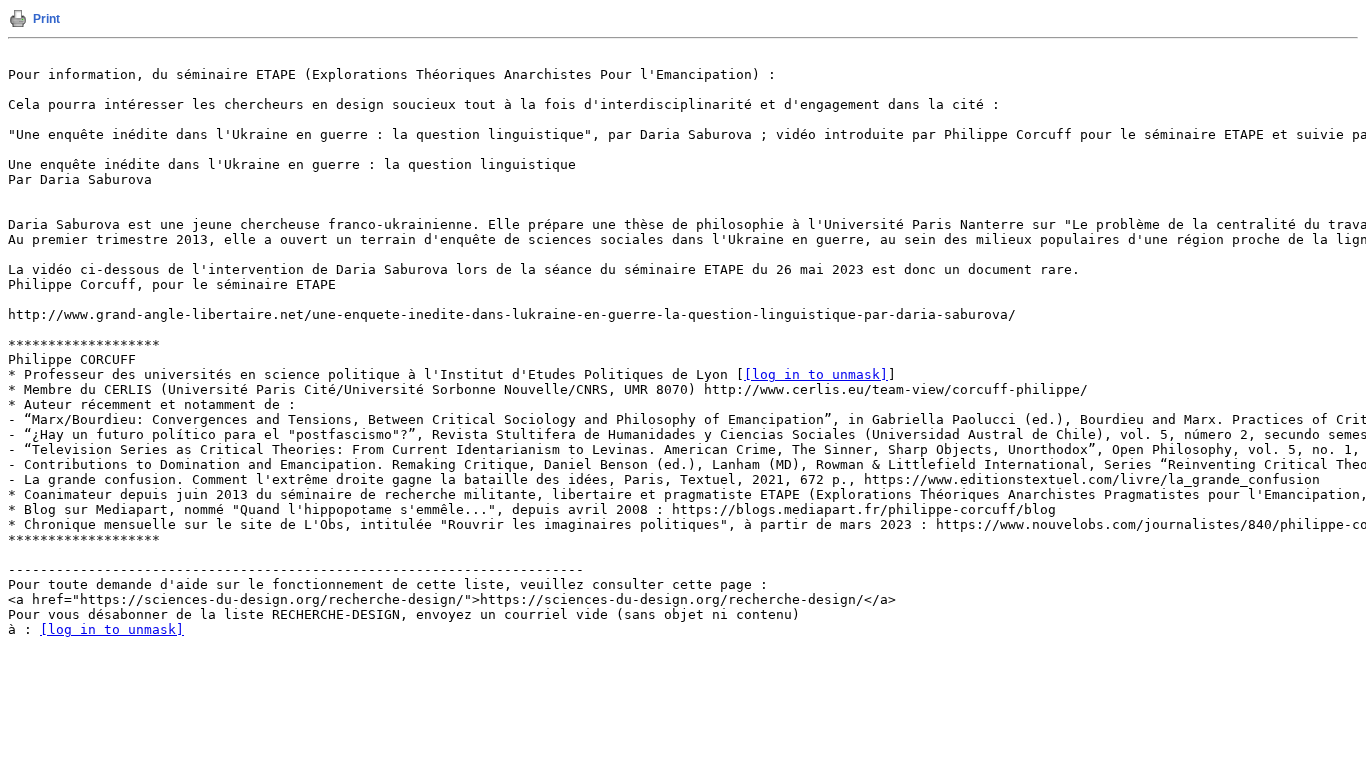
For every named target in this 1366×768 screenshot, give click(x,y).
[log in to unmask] (816, 374)
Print (46, 19)
